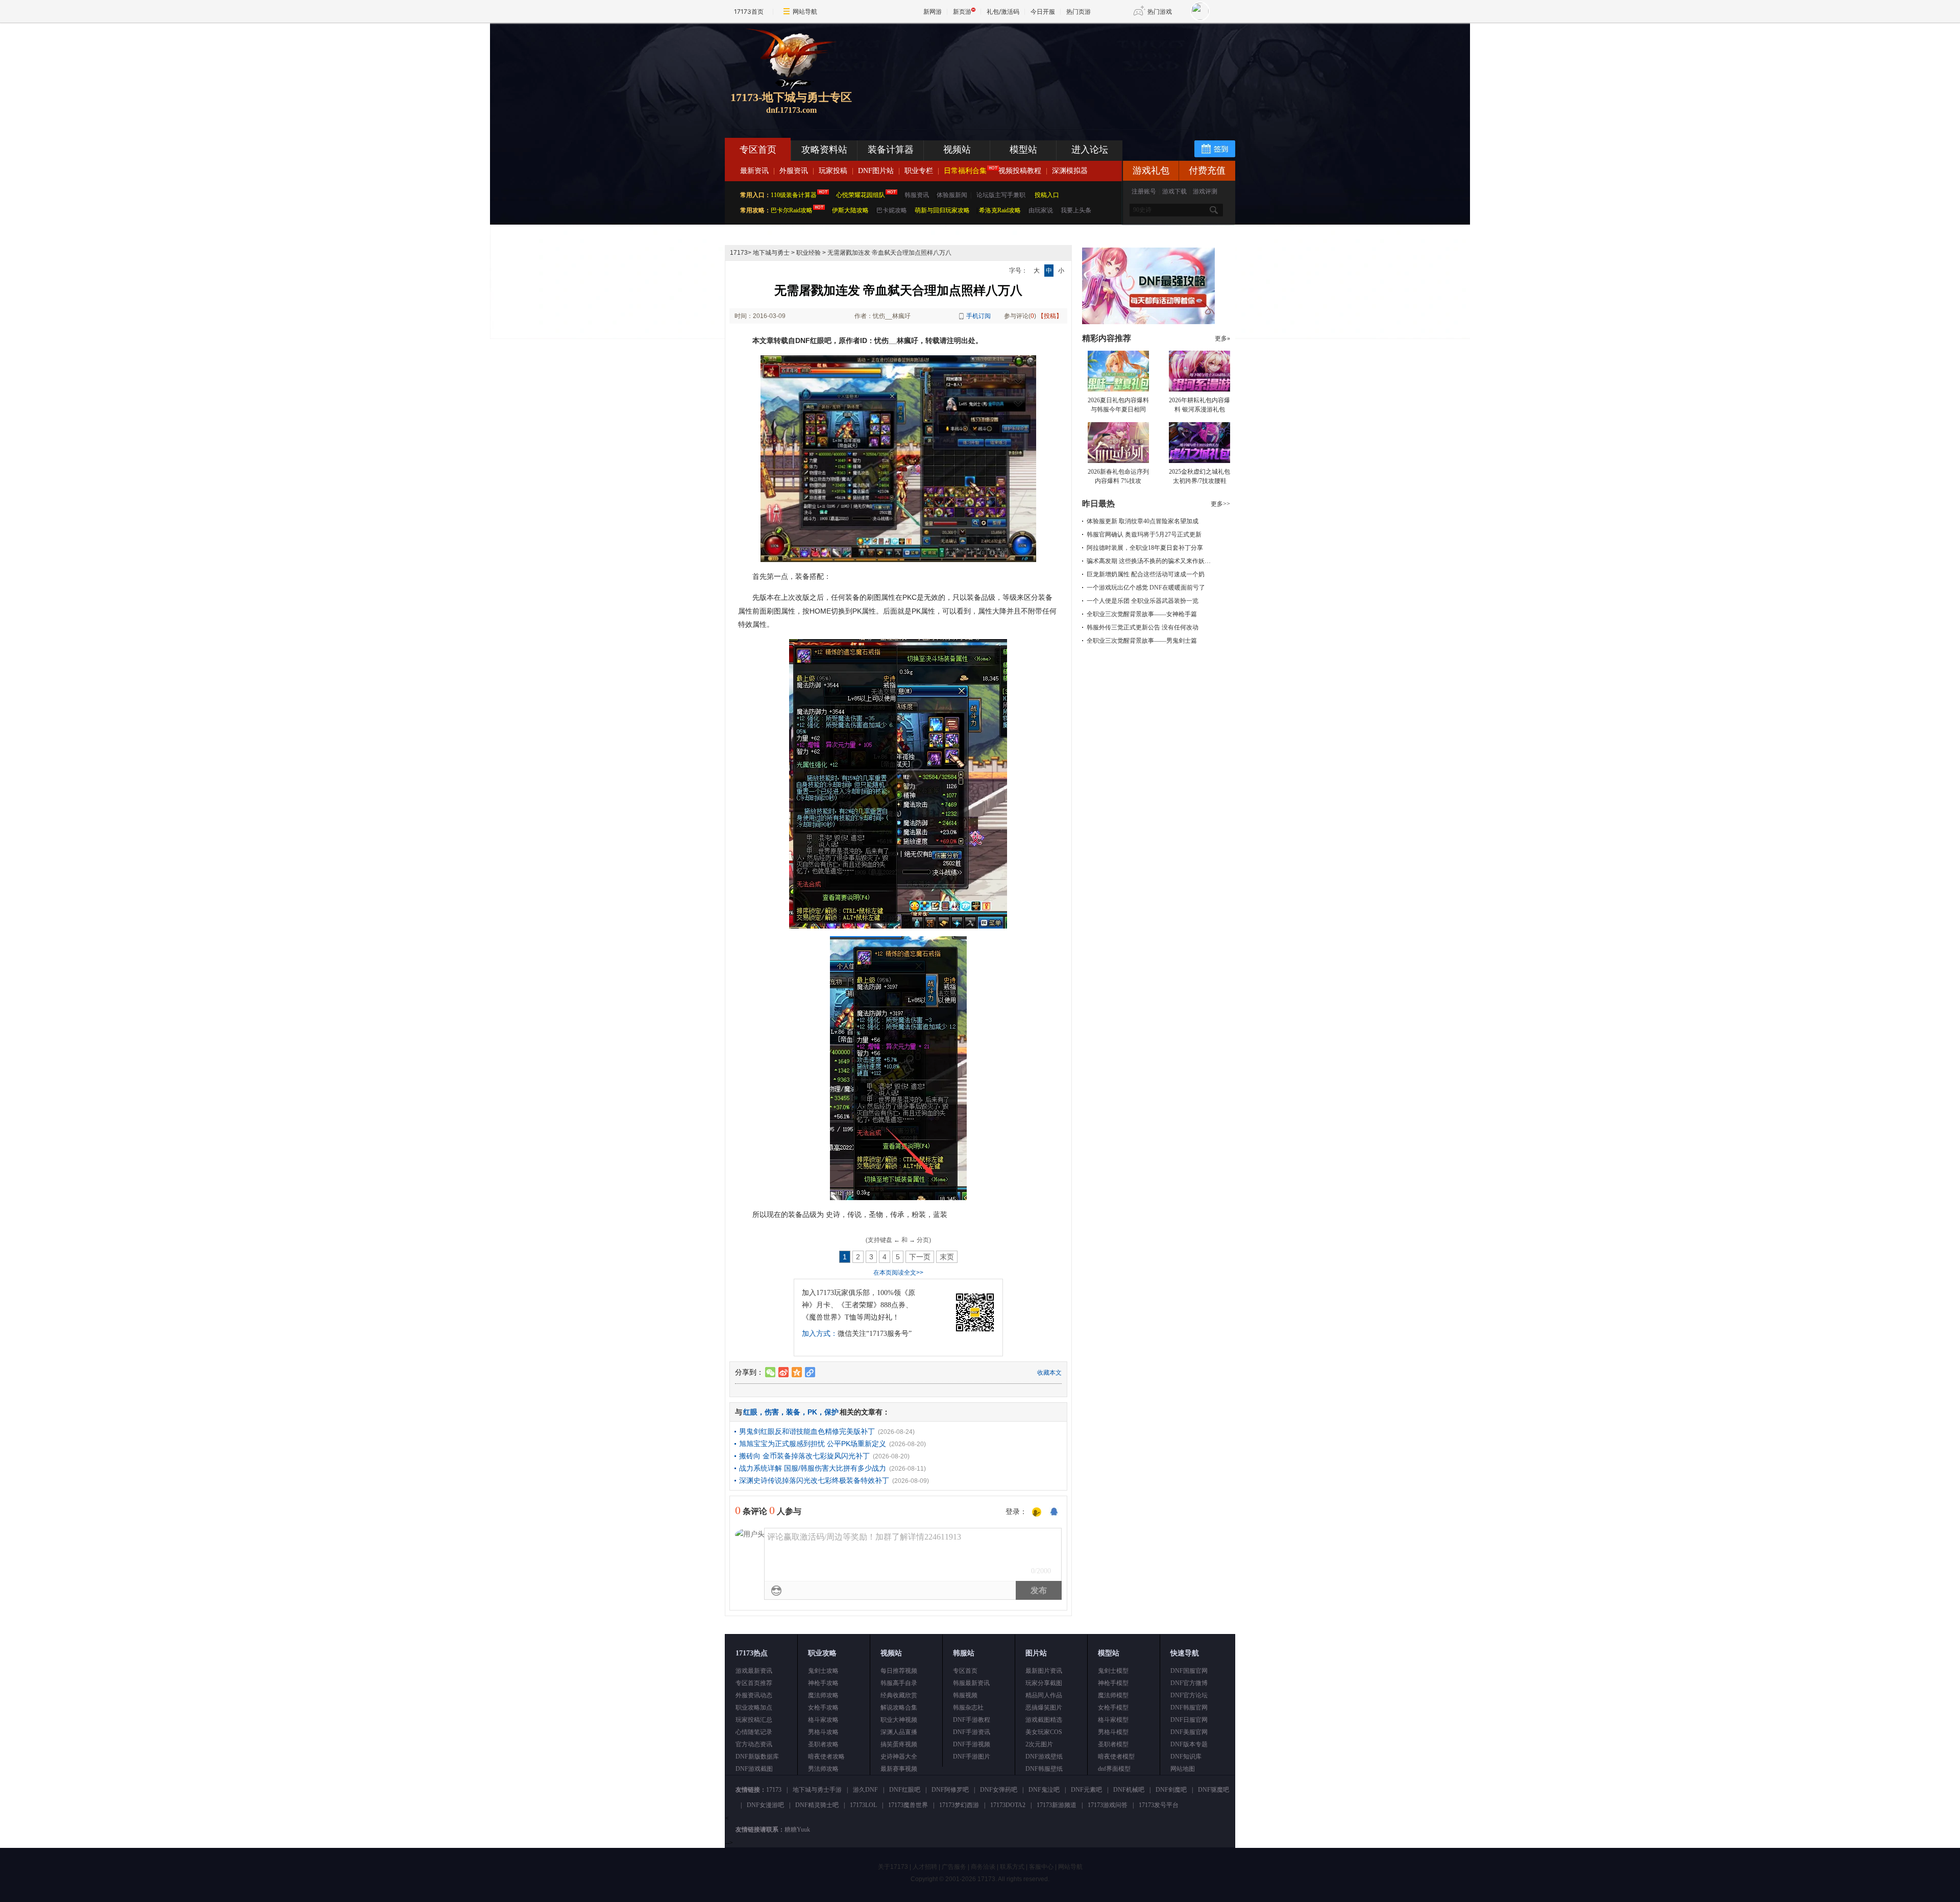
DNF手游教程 (972, 1720)
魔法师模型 (1113, 1695)
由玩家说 (1041, 210)
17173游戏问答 (1108, 1805)
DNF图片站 (876, 171)
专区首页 (758, 150)
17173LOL (863, 1805)
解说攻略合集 (899, 1708)
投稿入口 (1047, 195)
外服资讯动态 (754, 1695)
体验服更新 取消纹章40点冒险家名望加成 (1143, 521)
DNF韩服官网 (1189, 1708)
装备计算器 (891, 150)
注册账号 (1144, 191)
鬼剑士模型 (1113, 1671)
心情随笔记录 (754, 1732)
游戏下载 (1174, 191)
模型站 (1023, 150)
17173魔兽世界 (908, 1805)
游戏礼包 (1151, 170)
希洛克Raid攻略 (999, 210)
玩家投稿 (833, 171)
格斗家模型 (1113, 1720)
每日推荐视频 (899, 1671)
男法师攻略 (823, 1769)
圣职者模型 (1113, 1744)
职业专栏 (919, 171)
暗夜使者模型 (1116, 1757)
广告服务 (954, 1867)
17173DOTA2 (1008, 1805)
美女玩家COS (1044, 1732)
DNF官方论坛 (1189, 1695)
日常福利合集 (965, 171)
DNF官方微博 (1189, 1683)
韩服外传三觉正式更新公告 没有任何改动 (1143, 627)
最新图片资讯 (1044, 1671)
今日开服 (1043, 11)
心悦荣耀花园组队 (861, 195)
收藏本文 (1049, 1373)
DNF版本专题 (1189, 1744)
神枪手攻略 (823, 1683)
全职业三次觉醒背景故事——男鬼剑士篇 (1142, 641)
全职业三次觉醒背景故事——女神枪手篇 (1142, 614)
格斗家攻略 (823, 1720)
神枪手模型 (1113, 1683)
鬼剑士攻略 (823, 1671)
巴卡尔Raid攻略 (792, 210)
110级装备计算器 (794, 195)
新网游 (933, 11)
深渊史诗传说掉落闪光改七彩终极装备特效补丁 (814, 1480)
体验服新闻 (952, 195)
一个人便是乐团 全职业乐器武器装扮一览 (1143, 601)
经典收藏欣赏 (899, 1695)
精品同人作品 (1044, 1695)
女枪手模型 (1113, 1708)
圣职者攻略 (823, 1744)
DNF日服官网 (1189, 1720)
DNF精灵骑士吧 (817, 1805)
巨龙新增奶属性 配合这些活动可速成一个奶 (1146, 574)
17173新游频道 (1057, 1805)
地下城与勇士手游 (817, 1790)
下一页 (920, 1257)
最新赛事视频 (899, 1769)
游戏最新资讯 (754, 1671)
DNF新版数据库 (757, 1757)
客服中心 (1041, 1867)
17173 (739, 253)
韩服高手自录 (899, 1683)
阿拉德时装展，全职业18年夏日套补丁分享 (1145, 548)
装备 (793, 1412)
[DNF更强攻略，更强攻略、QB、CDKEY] (1148, 322)
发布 (1039, 1590)
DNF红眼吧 (905, 1790)
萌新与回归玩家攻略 (942, 210)
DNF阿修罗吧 (950, 1790)
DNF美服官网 (1189, 1732)
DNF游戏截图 (754, 1769)
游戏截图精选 (1044, 1720)
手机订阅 (978, 316)
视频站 (957, 150)
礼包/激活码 (1003, 11)
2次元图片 (1039, 1744)
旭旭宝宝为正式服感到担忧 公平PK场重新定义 (813, 1444)
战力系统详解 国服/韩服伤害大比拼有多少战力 (813, 1468)
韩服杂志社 (968, 1708)
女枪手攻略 (823, 1708)
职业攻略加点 (754, 1708)
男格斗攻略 (823, 1732)
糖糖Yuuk (797, 1830)
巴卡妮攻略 (892, 210)
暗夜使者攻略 (826, 1757)
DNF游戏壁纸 (1044, 1757)
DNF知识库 (1186, 1757)
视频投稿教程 (1020, 171)
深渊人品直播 (899, 1732)
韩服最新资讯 (971, 1683)
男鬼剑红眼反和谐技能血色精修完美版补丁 (807, 1431)
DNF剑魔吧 (1171, 1790)
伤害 (772, 1412)
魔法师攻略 (823, 1695)
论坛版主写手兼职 (1001, 195)
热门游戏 (1160, 11)
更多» (1222, 338)
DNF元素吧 (1086, 1790)
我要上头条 (1076, 210)
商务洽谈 (983, 1867)
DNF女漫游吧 (765, 1805)
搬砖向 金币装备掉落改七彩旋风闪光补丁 (804, 1456)
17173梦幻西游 (959, 1805)
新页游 (962, 11)
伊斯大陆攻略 (850, 210)
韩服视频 (965, 1695)
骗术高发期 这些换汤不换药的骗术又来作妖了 (1149, 561)
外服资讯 (794, 171)
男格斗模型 (1113, 1732)
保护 (831, 1412)
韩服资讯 (917, 195)
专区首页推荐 (754, 1683)
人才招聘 (925, 1867)
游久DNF (865, 1790)
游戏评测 (1205, 191)
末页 (947, 1257)
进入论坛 (1090, 150)
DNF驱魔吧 (1214, 1790)
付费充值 (1207, 170)
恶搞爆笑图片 (1044, 1708)
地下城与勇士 (771, 253)
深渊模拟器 (1070, 171)
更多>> (1220, 504)
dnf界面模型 (1114, 1769)
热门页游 (1079, 11)
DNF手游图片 (972, 1757)
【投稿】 (1050, 316)
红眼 (750, 1412)
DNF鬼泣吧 (1044, 1790)
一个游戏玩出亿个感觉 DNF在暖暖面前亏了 (1146, 588)
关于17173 (893, 1867)
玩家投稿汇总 (754, 1720)
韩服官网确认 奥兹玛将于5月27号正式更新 (1144, 534)
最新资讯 (754, 171)
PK (812, 1412)
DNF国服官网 (1189, 1671)
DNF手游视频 (972, 1744)
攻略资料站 (824, 150)
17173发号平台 (1159, 1805)
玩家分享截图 (1044, 1683)
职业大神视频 (899, 1720)
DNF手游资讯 (972, 1732)
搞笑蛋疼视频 (899, 1744)
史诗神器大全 (899, 1757)
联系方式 (1012, 1867)
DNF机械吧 (1129, 1790)
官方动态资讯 (754, 1744)
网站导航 (805, 11)
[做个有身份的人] (1037, 1513)
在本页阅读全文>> (898, 1273)
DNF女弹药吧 (999, 1790)
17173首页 (749, 11)
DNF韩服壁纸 (1044, 1769)
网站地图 (1183, 1769)
